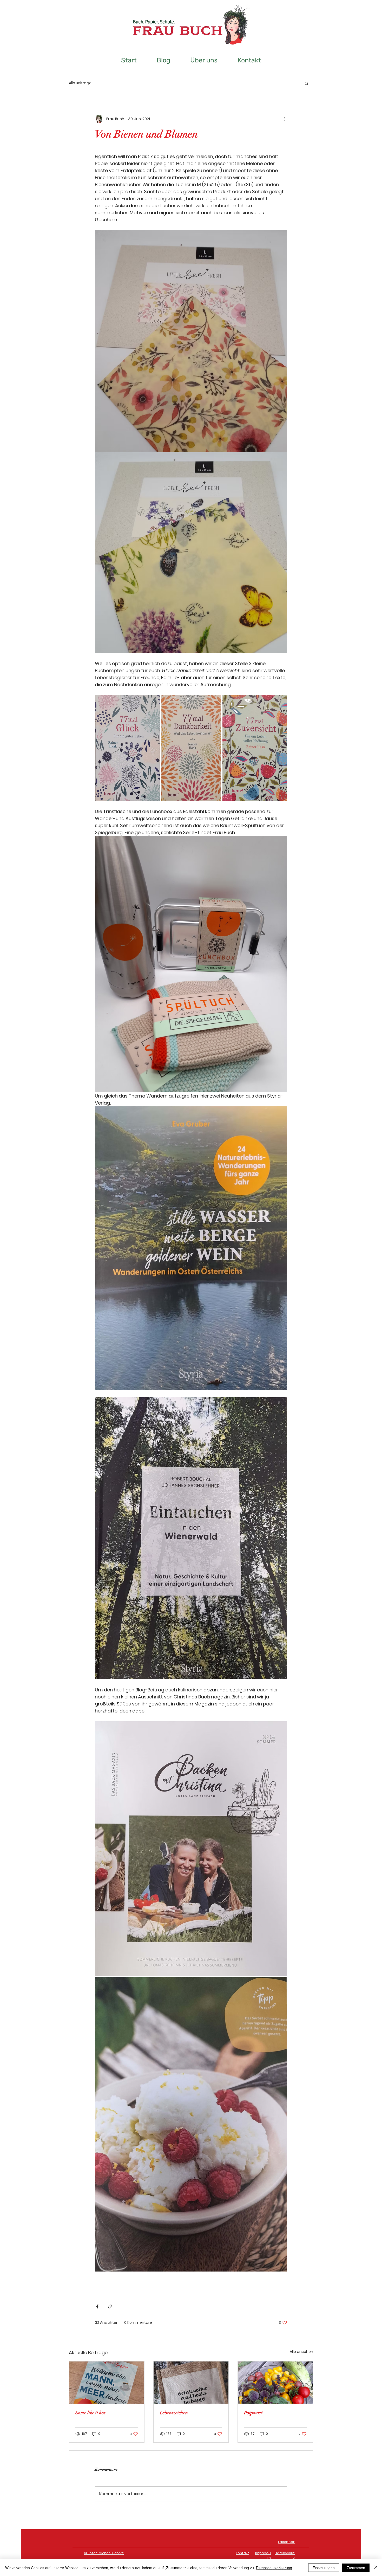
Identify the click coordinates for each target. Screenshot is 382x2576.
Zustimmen (356, 2568)
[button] (307, 83)
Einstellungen (324, 2568)
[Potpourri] (275, 2383)
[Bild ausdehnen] (127, 748)
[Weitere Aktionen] (284, 119)
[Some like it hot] (107, 2383)
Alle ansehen (301, 2352)
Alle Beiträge (80, 83)
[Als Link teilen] (110, 2306)
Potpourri (253, 2413)
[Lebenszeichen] (191, 2383)
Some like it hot (90, 2413)
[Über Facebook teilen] (97, 2306)
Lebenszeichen (174, 2413)
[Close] (376, 2568)
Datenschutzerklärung (274, 2568)
